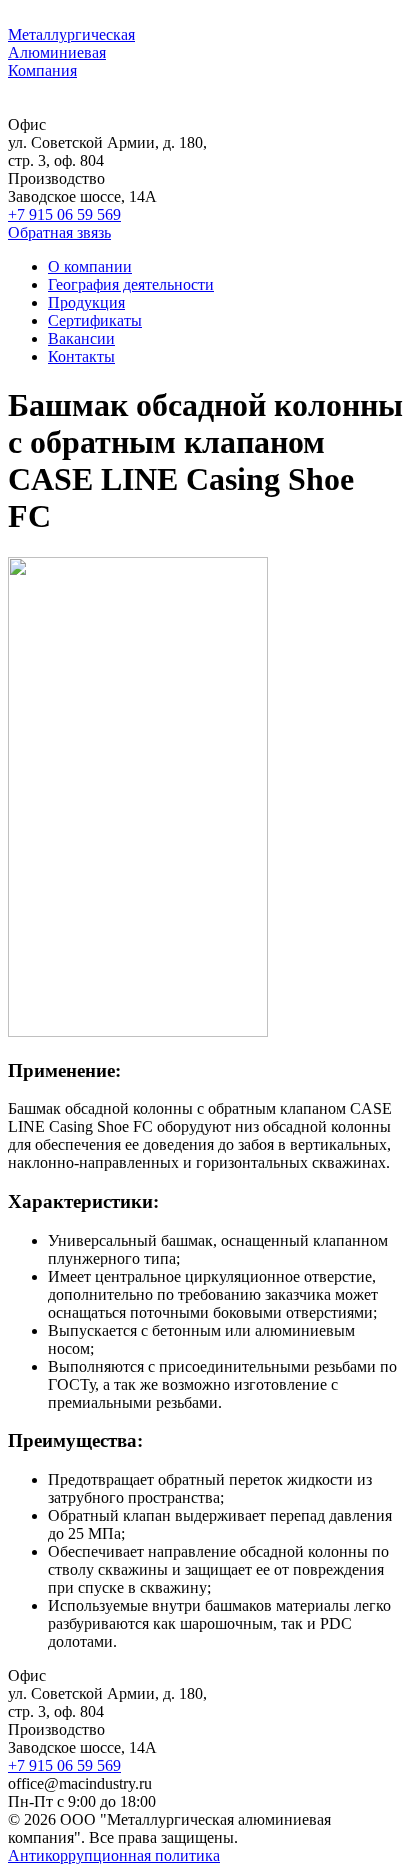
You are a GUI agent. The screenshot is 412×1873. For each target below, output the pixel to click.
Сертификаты (95, 320)
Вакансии (81, 338)
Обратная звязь (59, 232)
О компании (90, 266)
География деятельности (131, 284)
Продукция (86, 302)
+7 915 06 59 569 (64, 214)
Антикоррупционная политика (114, 1855)
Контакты (81, 356)
